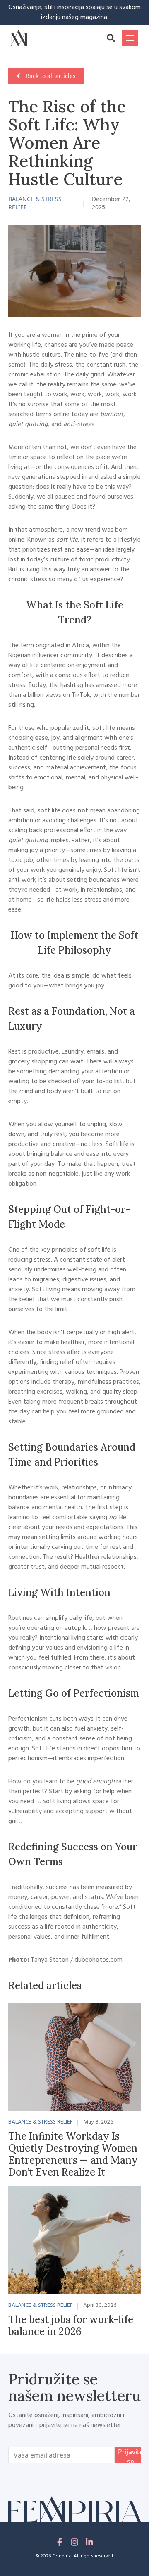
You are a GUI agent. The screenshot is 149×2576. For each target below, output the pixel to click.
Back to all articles (51, 76)
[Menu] (130, 38)
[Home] (19, 38)
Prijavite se (131, 2455)
